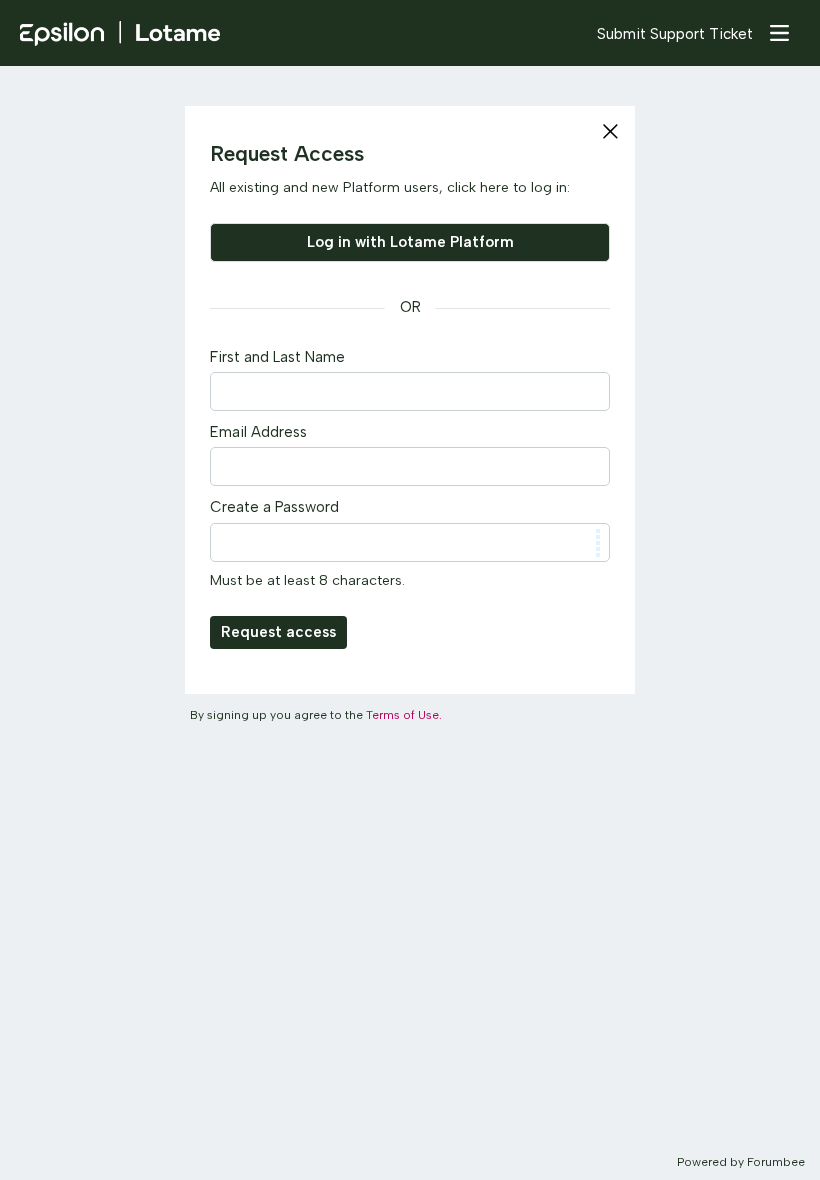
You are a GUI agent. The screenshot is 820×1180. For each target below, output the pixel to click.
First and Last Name (277, 357)
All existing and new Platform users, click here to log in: (390, 187)
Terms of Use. (404, 715)
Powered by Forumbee (741, 1162)
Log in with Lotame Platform (410, 242)
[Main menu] (779, 33)
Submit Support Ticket (675, 34)
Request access (278, 632)
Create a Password (274, 507)
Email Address (258, 432)
